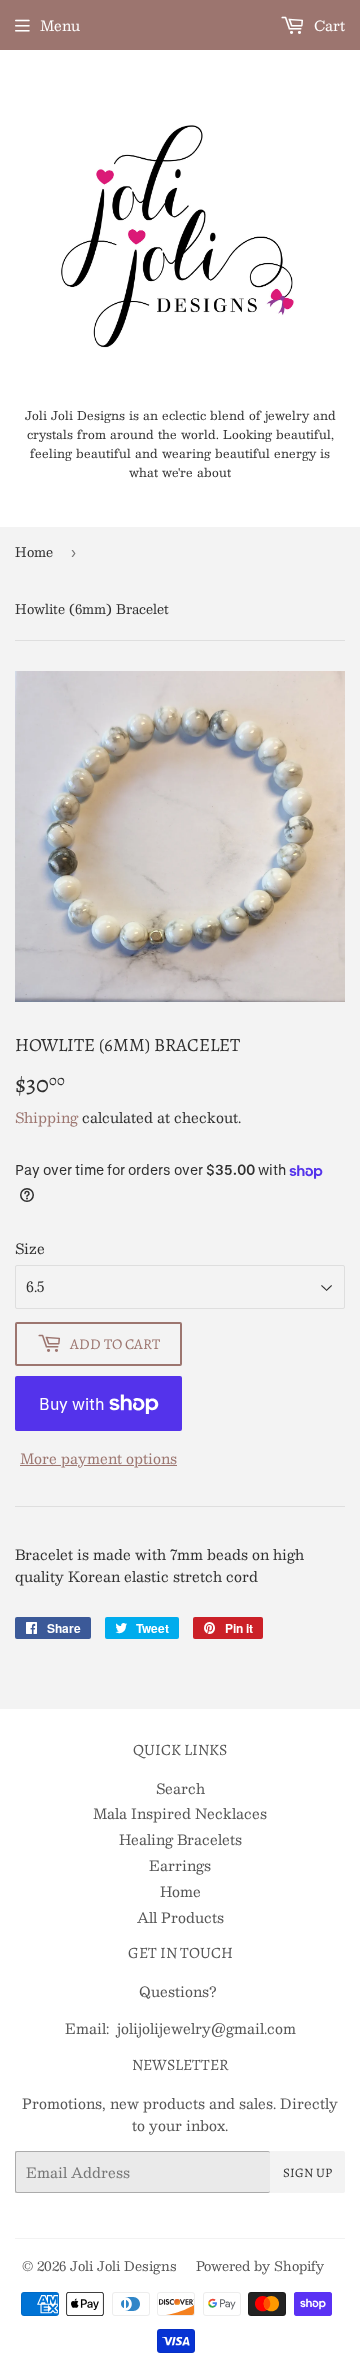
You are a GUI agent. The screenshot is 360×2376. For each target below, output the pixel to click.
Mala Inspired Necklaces (180, 1813)
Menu (60, 25)
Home (34, 552)
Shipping (46, 1117)
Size (30, 1248)
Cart (327, 25)
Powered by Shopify (260, 2266)
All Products (180, 1917)
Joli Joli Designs (123, 2266)
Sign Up (307, 2172)
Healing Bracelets (180, 1839)
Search (180, 1788)
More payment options (98, 1458)
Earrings (180, 1865)
